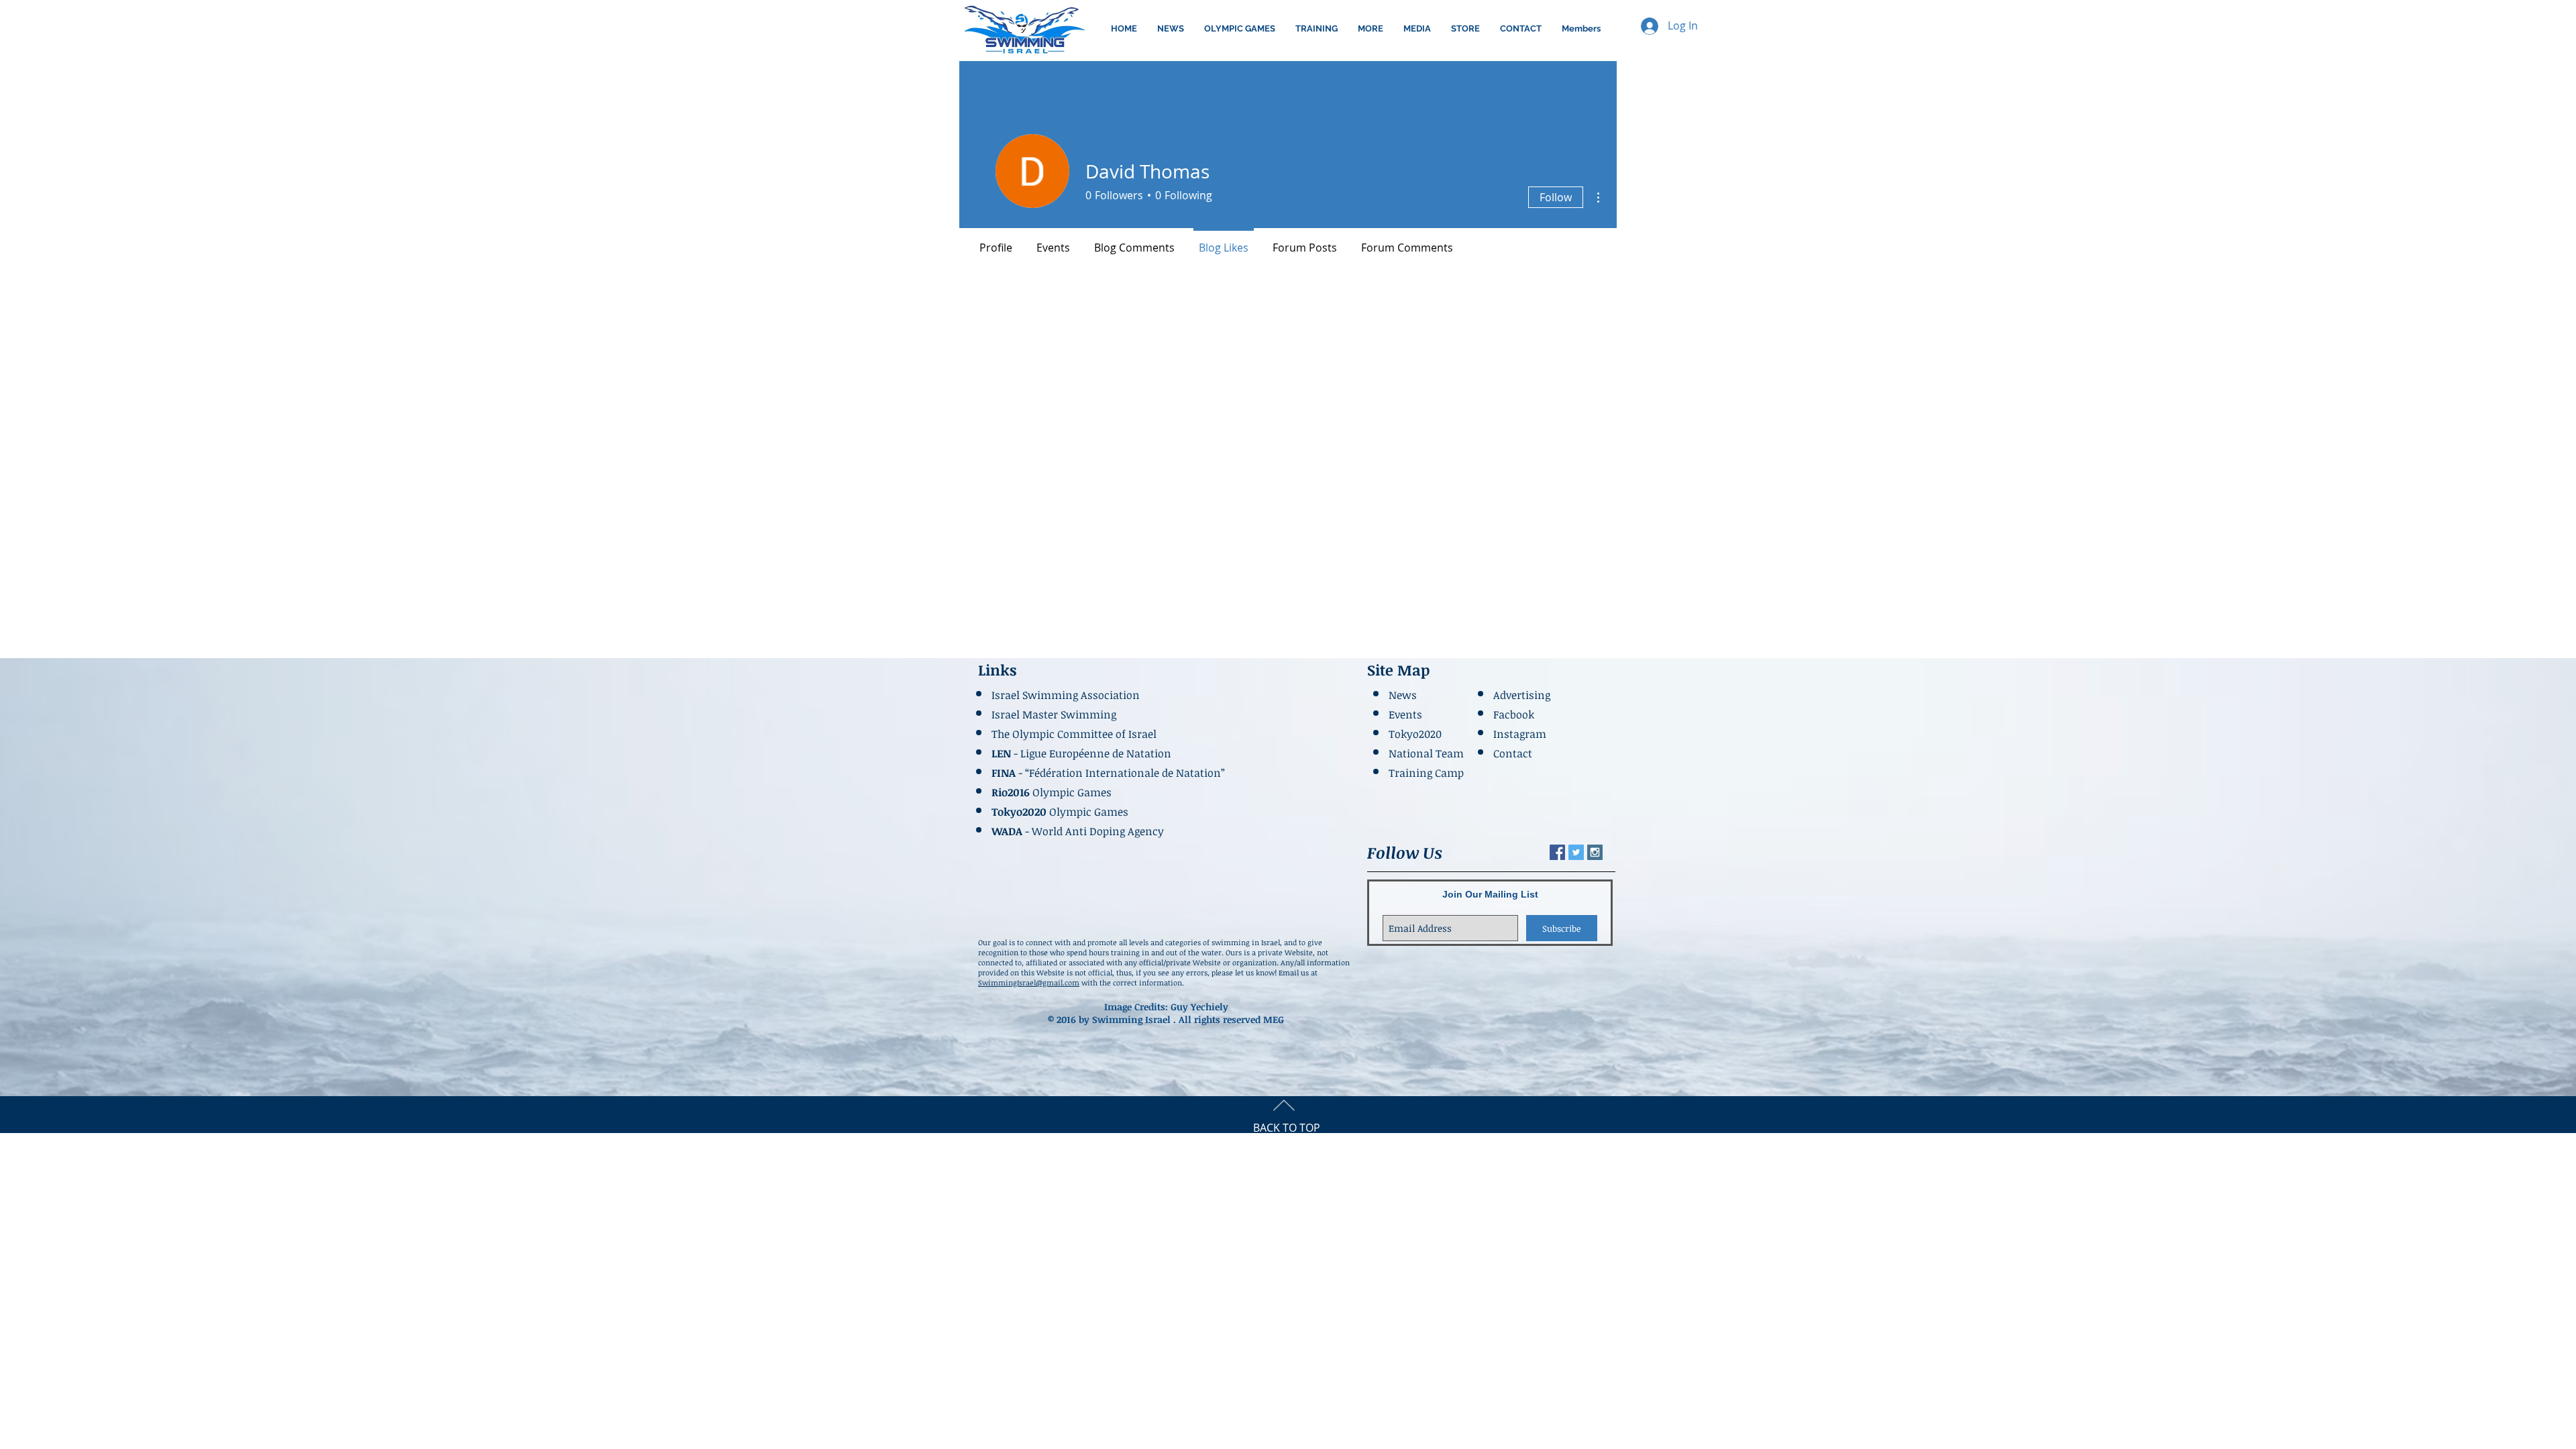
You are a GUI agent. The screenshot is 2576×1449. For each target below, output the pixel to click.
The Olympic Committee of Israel (1074, 734)
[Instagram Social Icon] (1595, 852)
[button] (1240, 29)
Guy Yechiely (1199, 1007)
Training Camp (1426, 773)
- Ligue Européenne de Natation (1083, 753)
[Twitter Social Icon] (1576, 852)
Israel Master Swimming (1054, 714)
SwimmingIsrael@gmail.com (1029, 982)
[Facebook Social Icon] (1557, 852)
